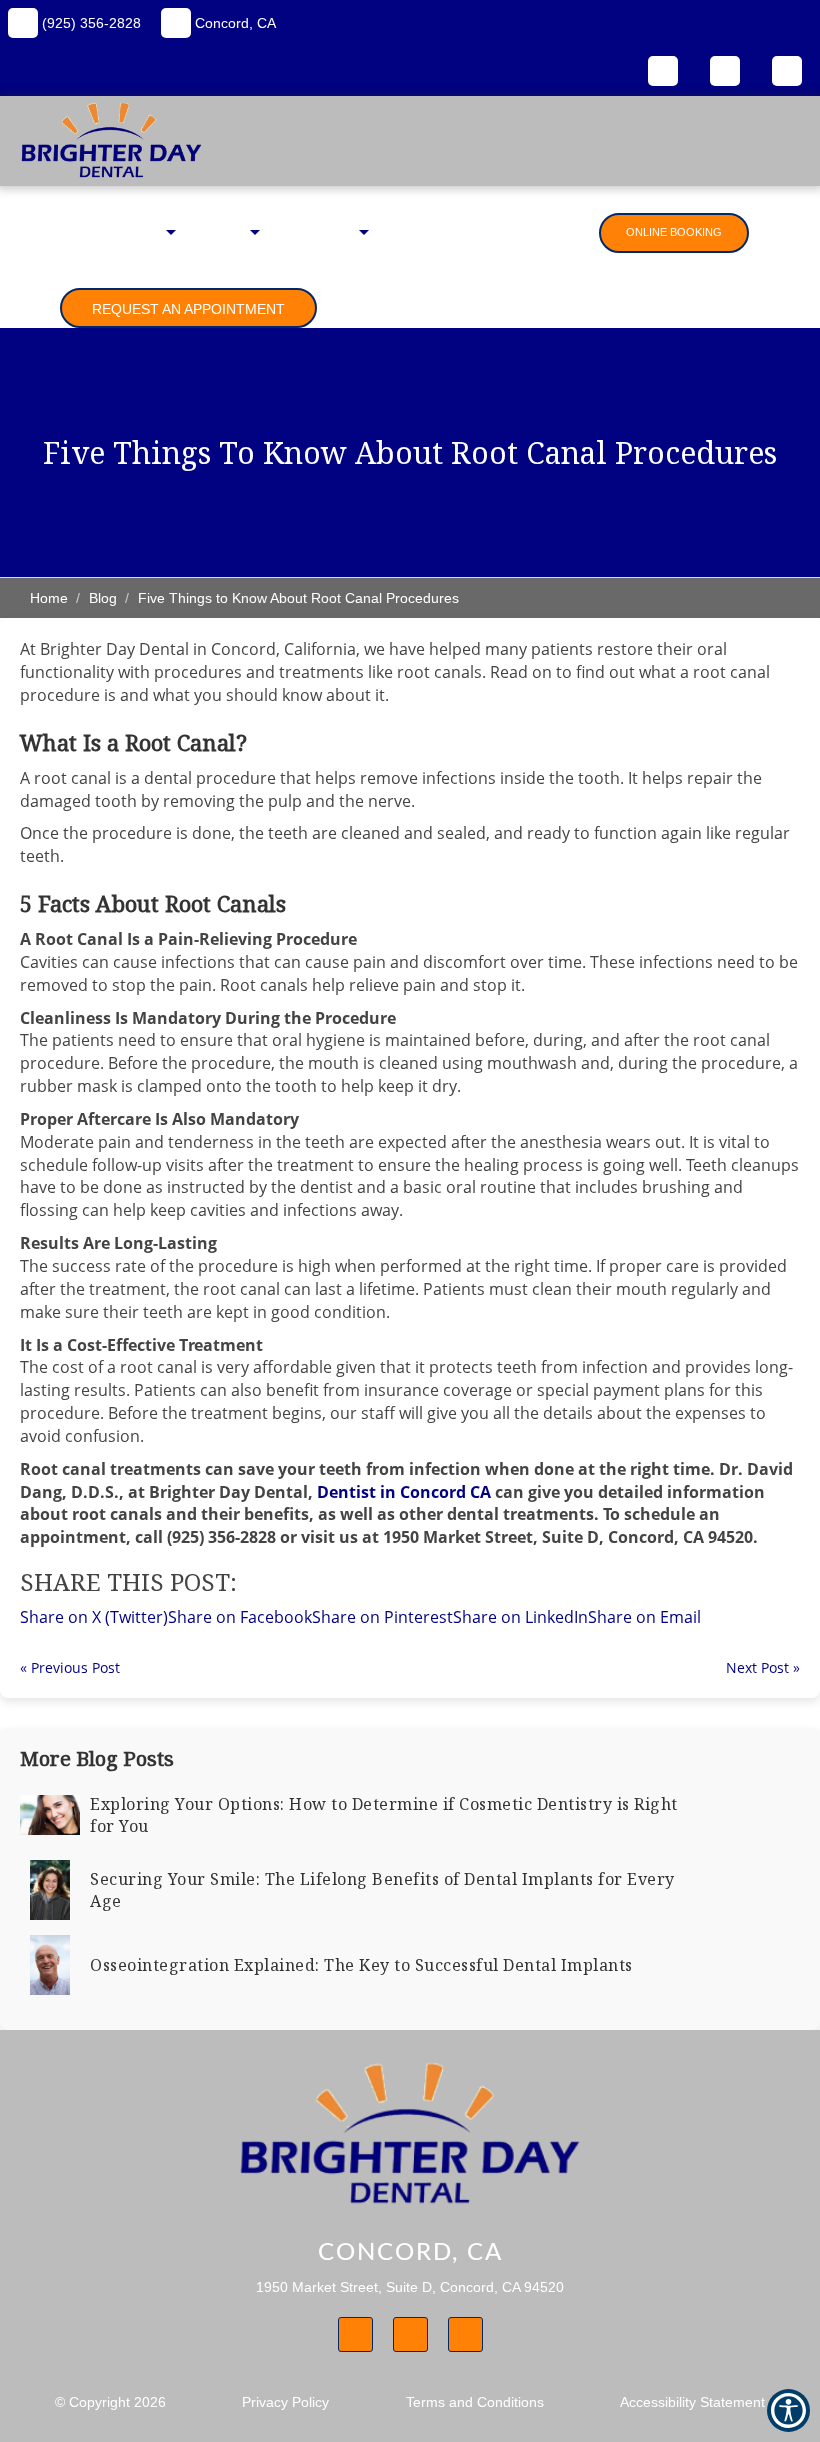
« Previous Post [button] (70, 1667)
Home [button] (76, 232)
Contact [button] (557, 232)
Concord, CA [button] (233, 23)
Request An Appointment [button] (188, 309)
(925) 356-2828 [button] (89, 23)
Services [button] (218, 232)
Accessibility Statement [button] (692, 2402)
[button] (644, 1617)
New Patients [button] (314, 232)
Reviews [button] (476, 232)
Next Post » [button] (763, 1667)
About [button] (142, 232)
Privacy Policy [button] (285, 2402)
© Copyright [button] (110, 2402)
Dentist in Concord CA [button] (404, 1492)
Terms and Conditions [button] (475, 2402)
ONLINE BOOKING (674, 232)
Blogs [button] (403, 232)
